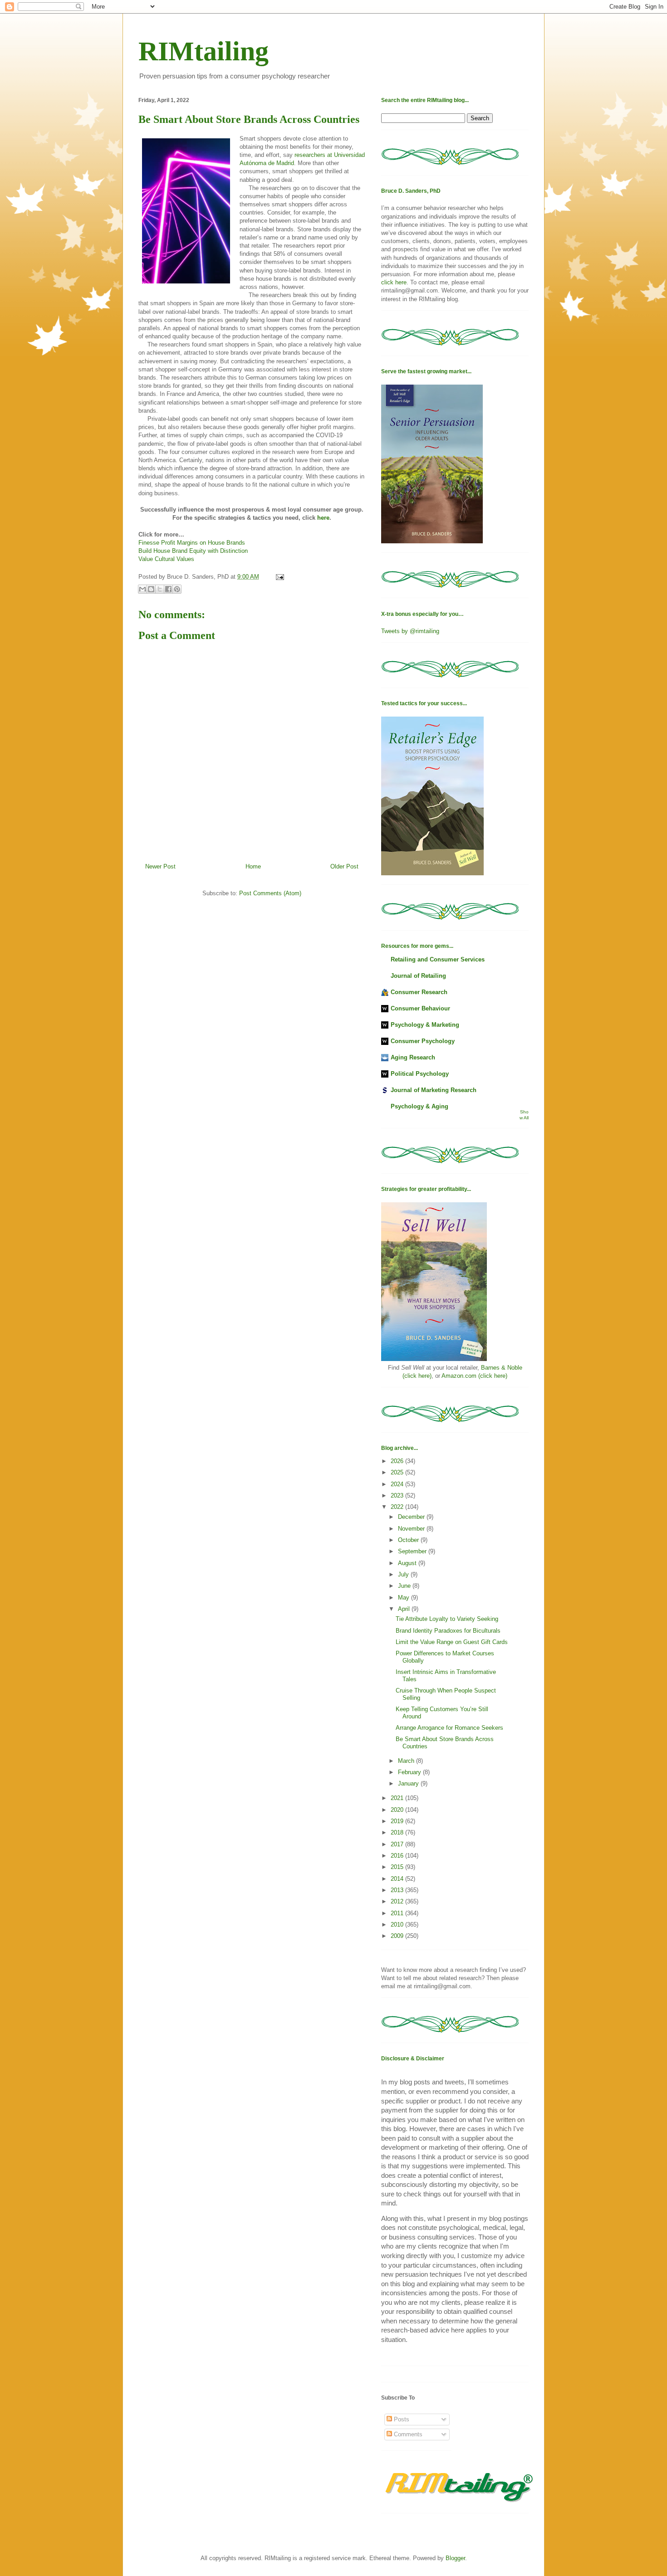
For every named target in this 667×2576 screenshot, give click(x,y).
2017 (398, 1844)
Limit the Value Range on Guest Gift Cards (452, 1642)
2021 (398, 1798)
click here (394, 282)
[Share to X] (160, 589)
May (405, 1598)
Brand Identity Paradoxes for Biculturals (448, 1631)
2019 (398, 1821)
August (408, 1563)
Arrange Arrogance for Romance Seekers (449, 1728)
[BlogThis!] (151, 589)
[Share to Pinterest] (177, 589)
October (409, 1540)
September (413, 1551)
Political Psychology (420, 1074)
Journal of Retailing (418, 976)
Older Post (344, 866)
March (407, 1761)
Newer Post (160, 866)
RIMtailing (204, 51)
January (409, 1783)
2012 (398, 1901)
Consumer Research (419, 992)
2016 (398, 1856)
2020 (398, 1810)
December (412, 1517)
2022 (398, 1507)
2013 (398, 1890)
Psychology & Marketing (425, 1025)
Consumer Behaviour (420, 1008)
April (405, 1609)
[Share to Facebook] (168, 589)
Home (253, 866)
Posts (401, 2419)
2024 (398, 1484)
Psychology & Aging (419, 1106)
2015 (398, 1867)
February (410, 1772)
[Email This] (142, 589)
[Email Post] (278, 577)
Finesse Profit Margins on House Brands (192, 543)
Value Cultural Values (166, 559)
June (405, 1586)
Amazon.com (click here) (474, 1376)
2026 (398, 1461)
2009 (398, 1936)
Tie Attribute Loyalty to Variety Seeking (447, 1619)
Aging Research (413, 1057)
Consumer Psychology (423, 1041)
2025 (398, 1472)
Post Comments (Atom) (270, 893)
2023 (398, 1495)
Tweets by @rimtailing (410, 631)
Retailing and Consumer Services (438, 959)
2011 (398, 1913)
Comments (407, 2434)
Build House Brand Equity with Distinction (193, 551)
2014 (398, 1879)
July (404, 1574)
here (323, 518)
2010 (398, 1925)
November (412, 1529)
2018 (398, 1832)
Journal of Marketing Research (434, 1090)
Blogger (455, 2558)
